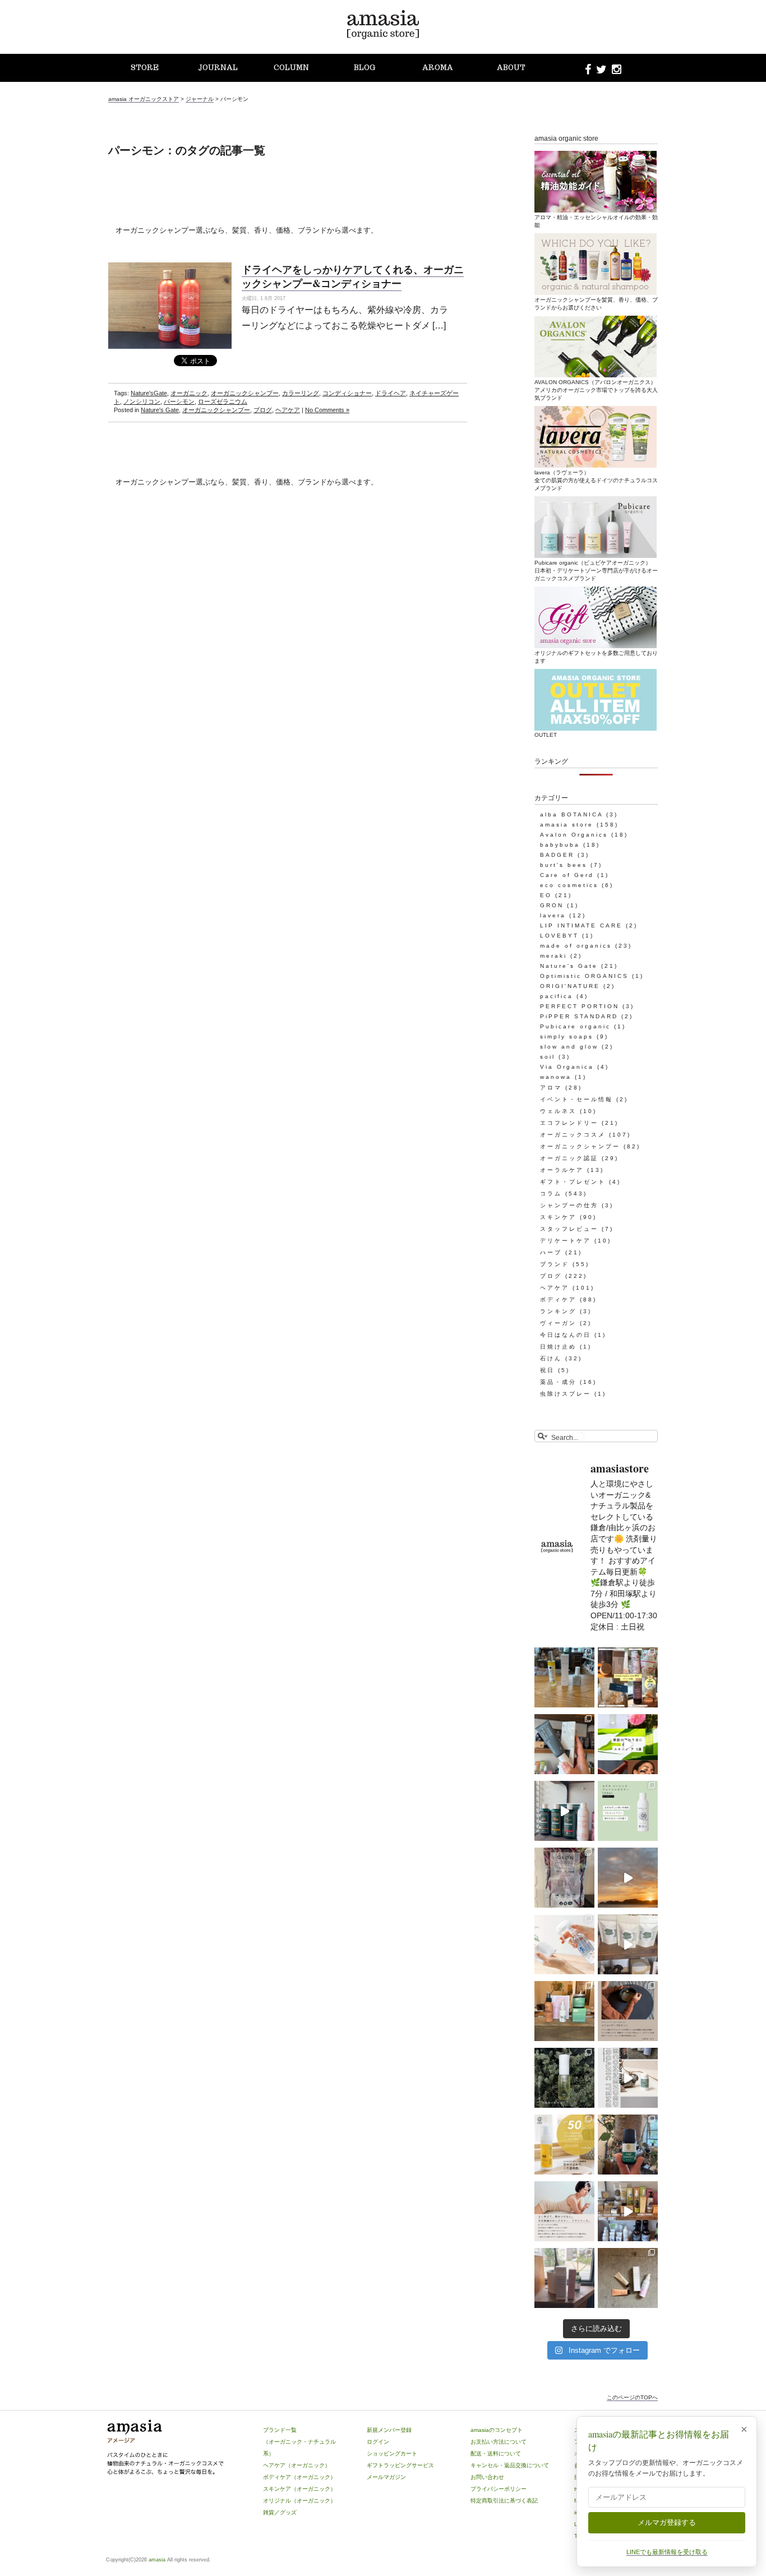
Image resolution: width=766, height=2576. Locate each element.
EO (546, 895)
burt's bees (564, 865)
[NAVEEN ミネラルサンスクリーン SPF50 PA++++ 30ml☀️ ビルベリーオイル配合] (564, 2145)
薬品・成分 (558, 1382)
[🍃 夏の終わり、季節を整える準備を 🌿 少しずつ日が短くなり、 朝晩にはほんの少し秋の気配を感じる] (564, 1677)
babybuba (560, 845)
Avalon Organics (574, 835)
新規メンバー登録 (389, 2430)
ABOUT (511, 68)
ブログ (263, 410)
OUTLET (546, 735)
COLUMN (291, 68)
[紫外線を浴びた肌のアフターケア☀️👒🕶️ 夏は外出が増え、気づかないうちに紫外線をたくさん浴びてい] (564, 2011)
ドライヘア (391, 393)
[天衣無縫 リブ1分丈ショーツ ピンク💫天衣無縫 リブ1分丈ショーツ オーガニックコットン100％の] (564, 2211)
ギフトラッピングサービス (400, 2465)
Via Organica (567, 1067)
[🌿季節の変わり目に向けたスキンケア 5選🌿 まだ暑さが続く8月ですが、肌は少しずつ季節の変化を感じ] (628, 1744)
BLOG (364, 68)
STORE (145, 68)
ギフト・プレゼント (573, 1182)
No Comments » (327, 410)
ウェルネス (558, 1111)
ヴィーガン (558, 1323)
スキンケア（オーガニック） (299, 2489)
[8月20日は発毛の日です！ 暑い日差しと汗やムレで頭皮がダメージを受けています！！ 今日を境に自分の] (564, 1811)
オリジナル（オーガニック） (299, 2501)
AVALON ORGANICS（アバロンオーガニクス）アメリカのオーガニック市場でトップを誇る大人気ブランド (596, 390)
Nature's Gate (160, 410)
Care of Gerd (567, 875)
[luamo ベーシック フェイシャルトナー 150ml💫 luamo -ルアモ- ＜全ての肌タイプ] (628, 1811)
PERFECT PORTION (580, 1006)
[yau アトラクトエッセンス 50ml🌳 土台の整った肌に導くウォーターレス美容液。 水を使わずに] (564, 2078)
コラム (551, 1194)
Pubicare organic (575, 1026)
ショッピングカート (392, 2453)
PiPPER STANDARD (579, 1016)
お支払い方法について (499, 2442)
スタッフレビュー (569, 1229)
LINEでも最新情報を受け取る (667, 2552)
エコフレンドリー (569, 1123)
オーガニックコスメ (573, 1135)
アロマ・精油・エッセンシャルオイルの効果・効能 (596, 221)
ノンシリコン (142, 401)
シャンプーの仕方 (569, 1205)
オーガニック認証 (569, 1158)
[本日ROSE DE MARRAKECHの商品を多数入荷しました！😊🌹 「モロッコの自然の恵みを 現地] (628, 2211)
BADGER (557, 855)
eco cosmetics (569, 885)
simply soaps (567, 1037)
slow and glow (569, 1047)
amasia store (567, 825)
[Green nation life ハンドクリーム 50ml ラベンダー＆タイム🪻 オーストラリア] (564, 1744)
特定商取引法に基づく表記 (504, 2501)
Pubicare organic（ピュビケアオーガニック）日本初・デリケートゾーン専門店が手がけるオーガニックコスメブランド (596, 571)
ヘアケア (288, 410)
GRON (552, 905)
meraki (553, 956)
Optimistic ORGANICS (584, 976)
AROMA (438, 68)
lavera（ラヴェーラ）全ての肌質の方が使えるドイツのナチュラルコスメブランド (596, 480)
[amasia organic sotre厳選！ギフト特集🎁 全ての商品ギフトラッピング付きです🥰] (628, 1677)
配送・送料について (496, 2453)
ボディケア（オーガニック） (299, 2477)
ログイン (378, 2442)
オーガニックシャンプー (245, 393)
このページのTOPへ (632, 2397)
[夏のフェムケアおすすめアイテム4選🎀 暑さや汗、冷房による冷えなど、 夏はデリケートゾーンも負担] (628, 2278)
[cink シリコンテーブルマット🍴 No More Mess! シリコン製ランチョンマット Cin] (628, 2011)
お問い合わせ (487, 2477)
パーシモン (179, 401)
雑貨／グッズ (280, 2512)
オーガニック (189, 393)
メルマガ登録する (667, 2522)
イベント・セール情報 (576, 1099)
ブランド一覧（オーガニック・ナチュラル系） (299, 2442)
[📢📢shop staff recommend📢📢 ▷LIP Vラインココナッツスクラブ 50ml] (628, 2145)
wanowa (556, 1077)
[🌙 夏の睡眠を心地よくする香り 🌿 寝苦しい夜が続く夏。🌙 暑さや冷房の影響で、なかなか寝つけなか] (564, 2278)
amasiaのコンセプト (497, 2430)
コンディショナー (347, 393)
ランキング (558, 1311)
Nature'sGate (149, 393)
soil (548, 1057)
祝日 (547, 1370)
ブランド (555, 1264)
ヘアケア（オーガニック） (297, 2465)
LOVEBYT (559, 936)
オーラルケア (562, 1170)
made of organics (576, 946)
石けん (551, 1358)
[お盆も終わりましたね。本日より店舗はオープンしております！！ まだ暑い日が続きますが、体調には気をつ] (628, 1944)
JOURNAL (218, 68)
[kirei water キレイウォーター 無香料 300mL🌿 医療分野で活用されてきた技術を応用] (564, 1944)
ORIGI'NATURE (570, 986)
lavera (553, 915)
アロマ (551, 1088)
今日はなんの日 (566, 1335)
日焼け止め (558, 1347)
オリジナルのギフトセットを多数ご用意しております (596, 657)
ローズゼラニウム (223, 401)
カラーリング (301, 393)
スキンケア (558, 1217)
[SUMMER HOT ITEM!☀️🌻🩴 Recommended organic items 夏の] (628, 2078)
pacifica (557, 996)
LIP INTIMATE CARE (581, 925)
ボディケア (558, 1299)
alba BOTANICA (571, 814)
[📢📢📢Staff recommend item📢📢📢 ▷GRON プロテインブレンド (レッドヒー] (564, 1878)
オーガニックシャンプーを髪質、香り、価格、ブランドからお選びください (596, 304)
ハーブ (551, 1252)
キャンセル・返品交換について (510, 2465)
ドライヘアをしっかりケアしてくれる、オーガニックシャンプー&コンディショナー (353, 276)
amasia (157, 2560)
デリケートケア (566, 1241)
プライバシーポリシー (499, 2489)
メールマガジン (386, 2477)
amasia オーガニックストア (144, 99)
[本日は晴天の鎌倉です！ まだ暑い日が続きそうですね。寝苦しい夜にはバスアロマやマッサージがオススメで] (628, 1878)
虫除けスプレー (566, 1394)
